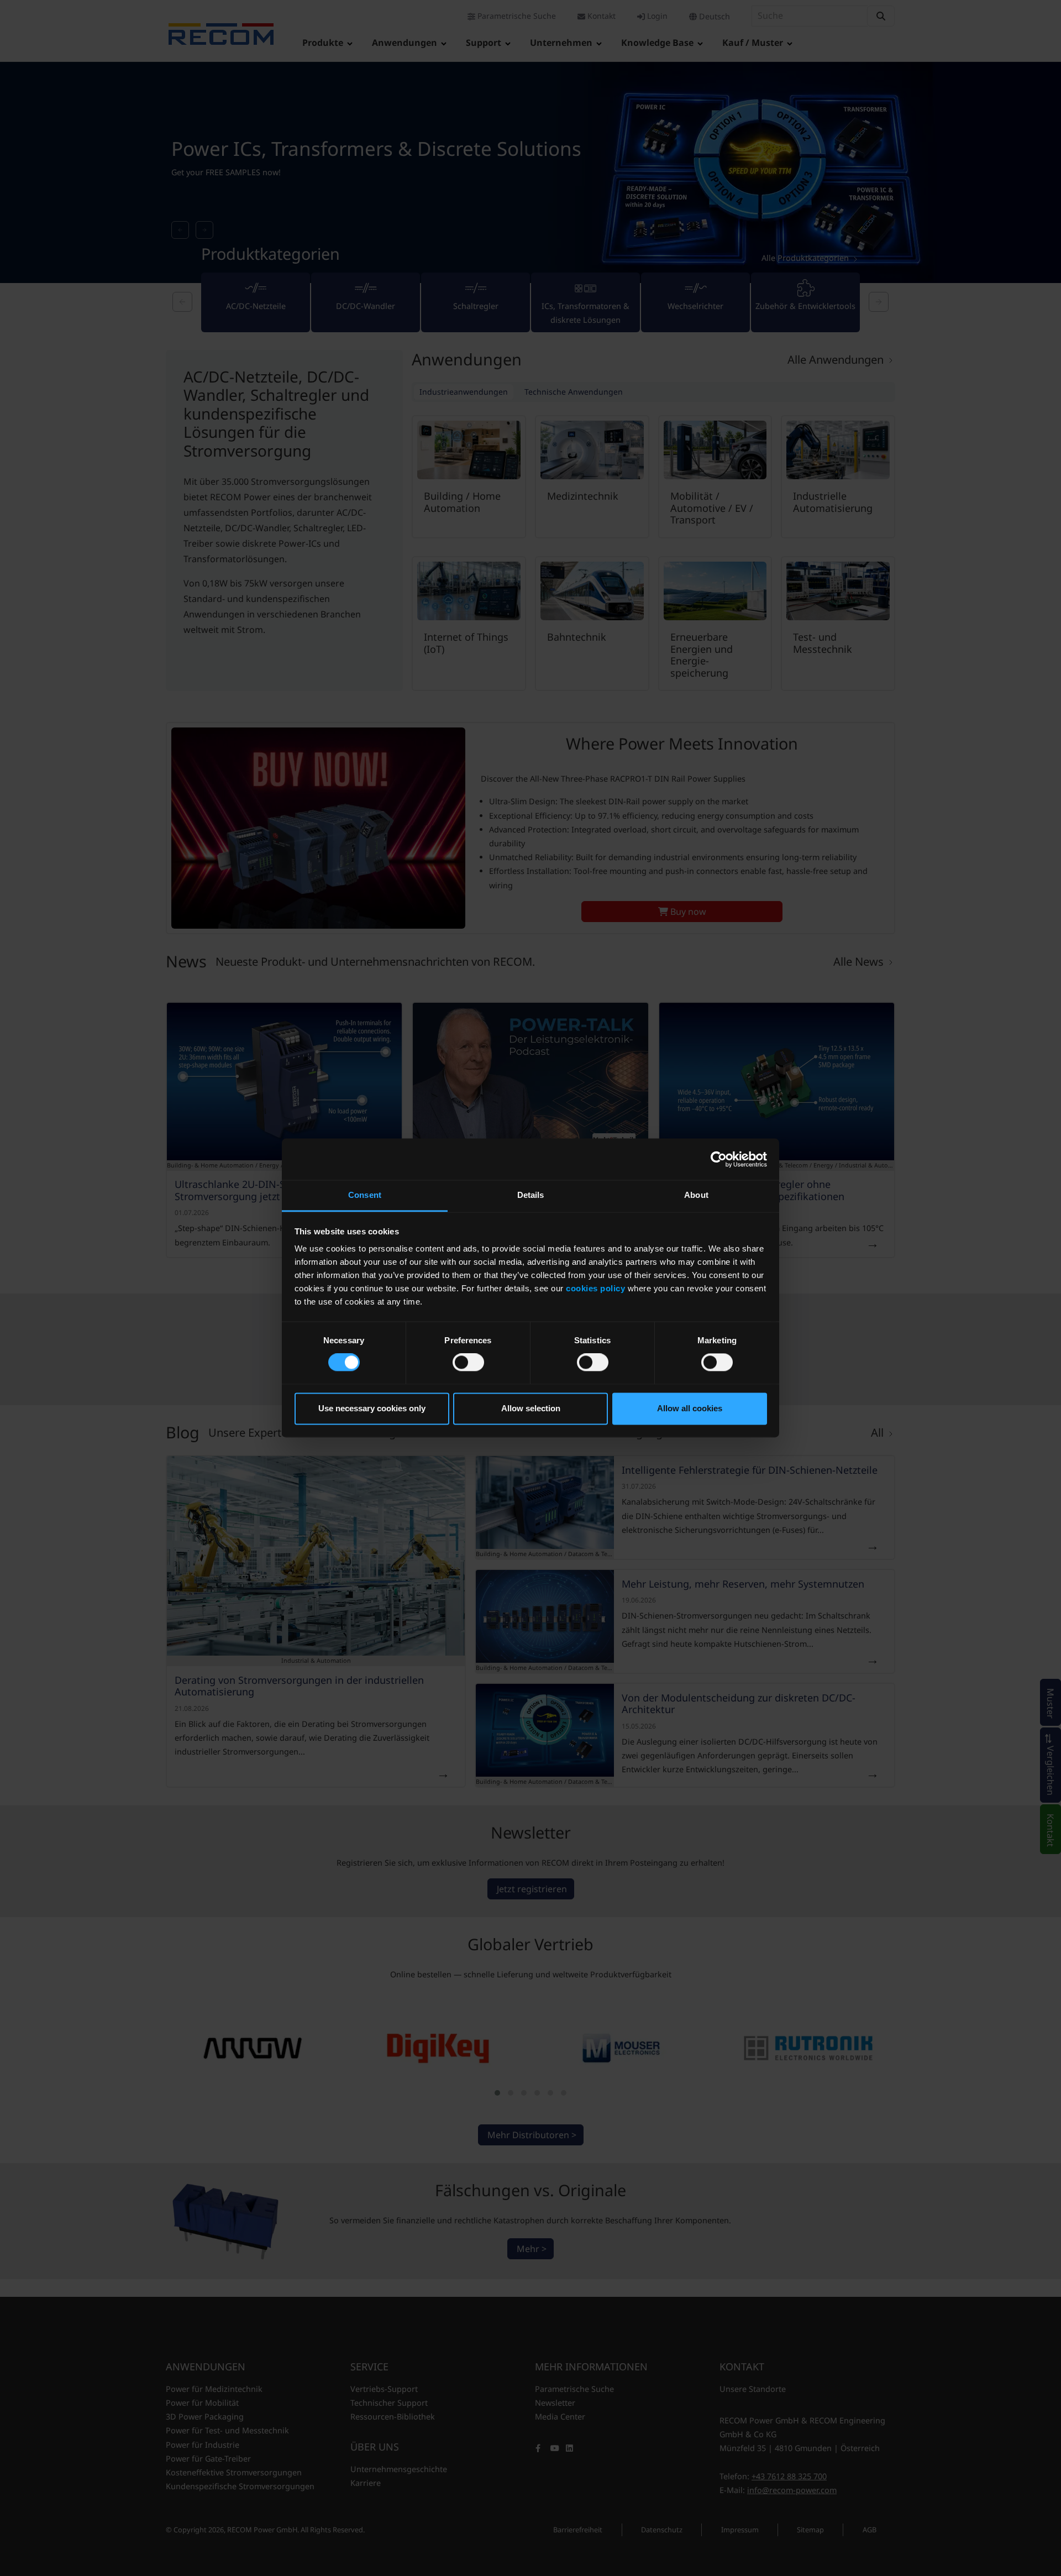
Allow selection (531, 1408)
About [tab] (696, 1195)
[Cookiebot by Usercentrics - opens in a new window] (719, 1159)
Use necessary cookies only (372, 1408)
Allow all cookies (690, 1408)
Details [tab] (531, 1195)
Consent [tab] (365, 1195)
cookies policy (595, 1288)
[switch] (468, 1363)
